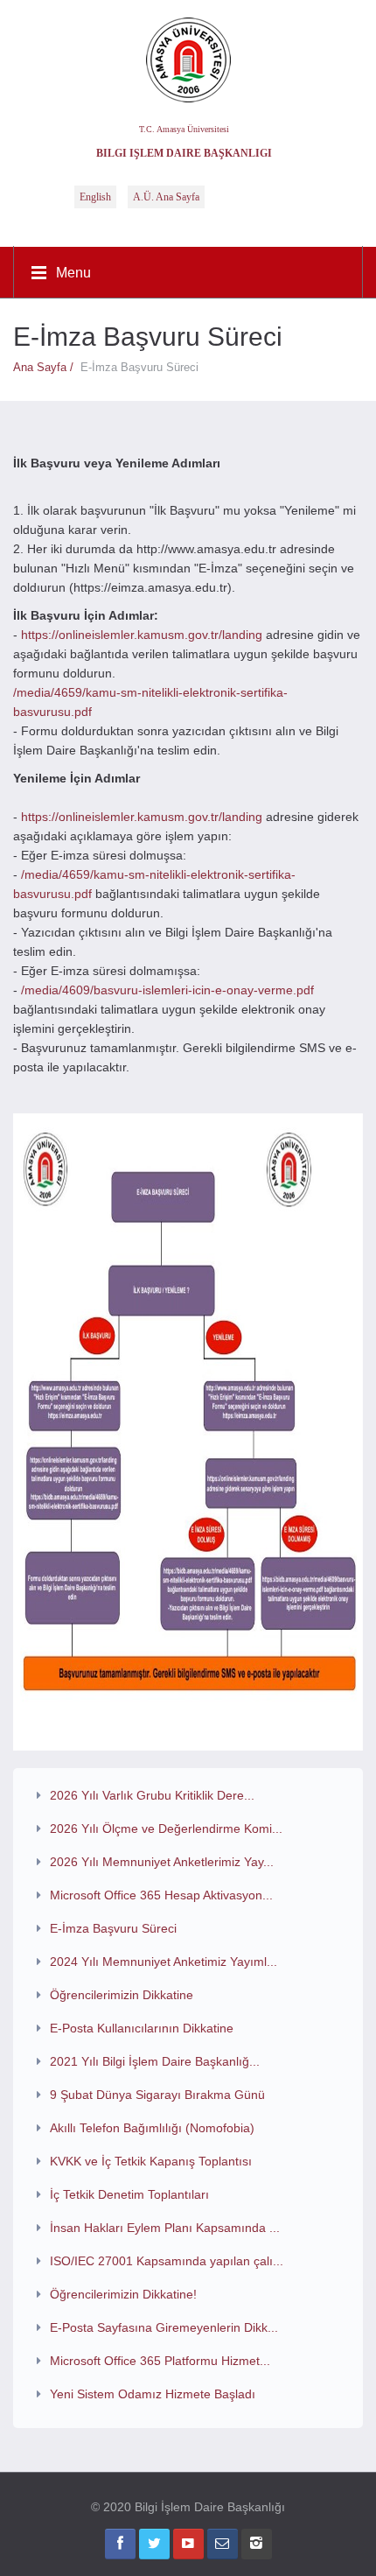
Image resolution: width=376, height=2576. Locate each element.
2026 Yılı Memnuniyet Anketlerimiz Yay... (162, 1862)
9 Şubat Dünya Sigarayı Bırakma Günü (157, 2095)
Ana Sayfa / (47, 367)
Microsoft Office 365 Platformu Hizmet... (160, 2361)
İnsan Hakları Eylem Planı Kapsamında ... (165, 2228)
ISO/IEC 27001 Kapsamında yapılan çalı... (167, 2261)
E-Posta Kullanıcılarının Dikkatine (142, 2028)
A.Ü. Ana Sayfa (166, 197)
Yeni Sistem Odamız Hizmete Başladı (153, 2394)
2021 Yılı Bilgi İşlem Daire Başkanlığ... (155, 2061)
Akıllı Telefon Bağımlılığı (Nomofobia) (152, 2128)
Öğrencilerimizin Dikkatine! (123, 2294)
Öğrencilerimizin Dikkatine (122, 1995)
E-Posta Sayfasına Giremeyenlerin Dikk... (164, 2327)
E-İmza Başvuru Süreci (113, 1928)
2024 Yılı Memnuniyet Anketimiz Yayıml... (164, 1962)
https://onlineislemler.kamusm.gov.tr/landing (142, 635)
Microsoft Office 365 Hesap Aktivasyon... (161, 1895)
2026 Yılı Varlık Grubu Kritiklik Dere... (152, 1795)
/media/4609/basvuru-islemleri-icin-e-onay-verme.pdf (167, 990)
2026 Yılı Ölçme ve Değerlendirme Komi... (166, 1828)
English (95, 197)
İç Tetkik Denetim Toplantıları (129, 2194)
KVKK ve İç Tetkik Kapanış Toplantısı (151, 2161)
